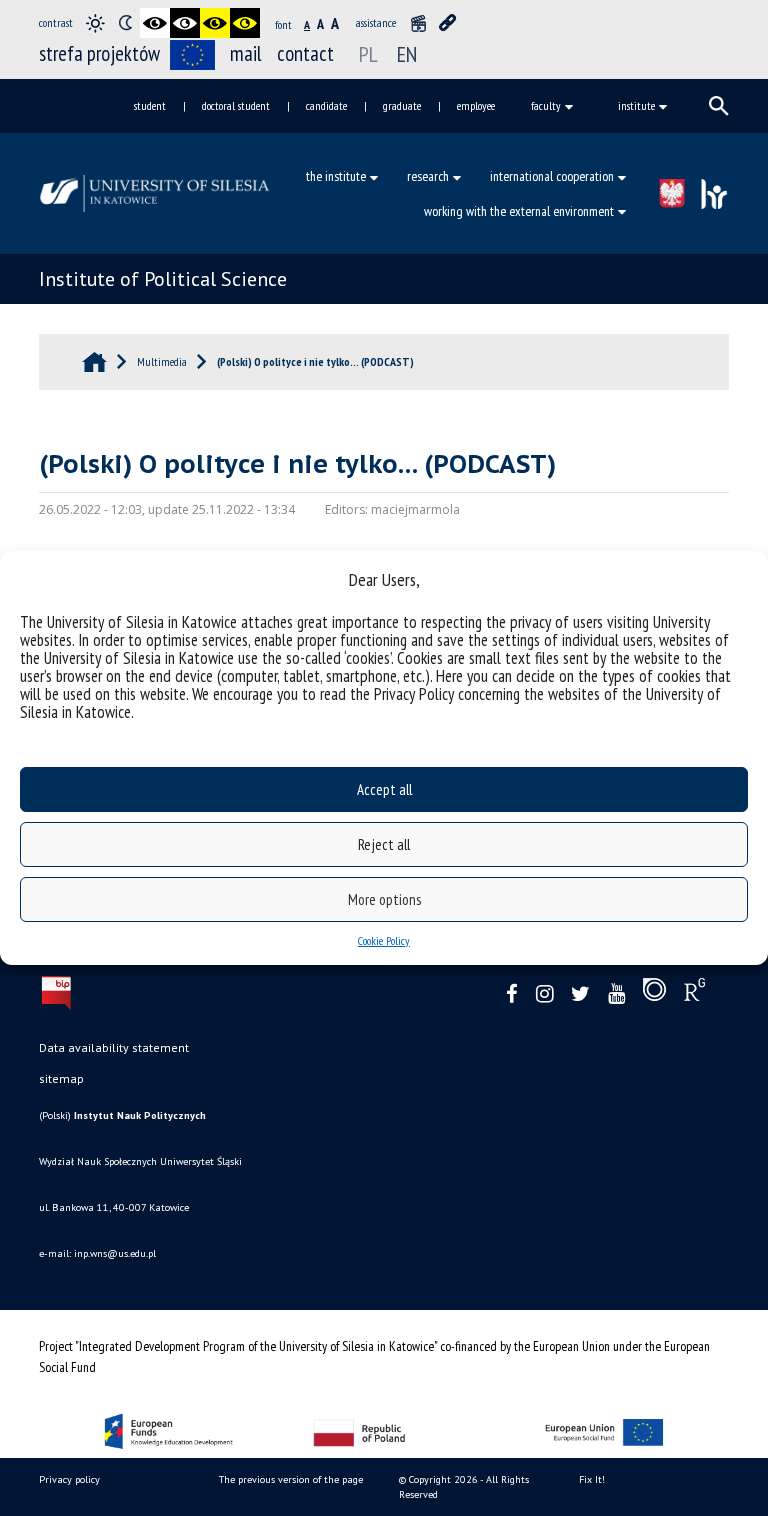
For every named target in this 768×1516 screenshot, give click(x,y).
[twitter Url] (580, 994)
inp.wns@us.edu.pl (115, 1253)
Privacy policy (69, 1479)
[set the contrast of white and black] (185, 23)
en (407, 54)
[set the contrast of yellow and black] (245, 23)
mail (246, 53)
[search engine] (719, 106)
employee (476, 105)
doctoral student (236, 105)
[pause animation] (418, 23)
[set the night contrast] (125, 23)
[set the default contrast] (95, 23)
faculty (546, 105)
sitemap (61, 1078)
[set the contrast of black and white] (155, 23)
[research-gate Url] (694, 994)
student (150, 105)
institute (636, 105)
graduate (402, 105)
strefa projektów (99, 53)
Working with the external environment (519, 211)
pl (368, 54)
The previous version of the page (291, 1479)
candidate (326, 105)
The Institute (336, 176)
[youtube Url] (616, 994)
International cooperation (552, 176)
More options (384, 899)
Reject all (384, 844)
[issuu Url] (654, 994)
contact (305, 53)
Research (428, 176)
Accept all (384, 789)
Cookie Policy (384, 940)
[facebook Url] (512, 994)
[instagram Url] (544, 994)
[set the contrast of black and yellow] (215, 23)
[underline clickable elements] (448, 23)
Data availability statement (114, 1047)
